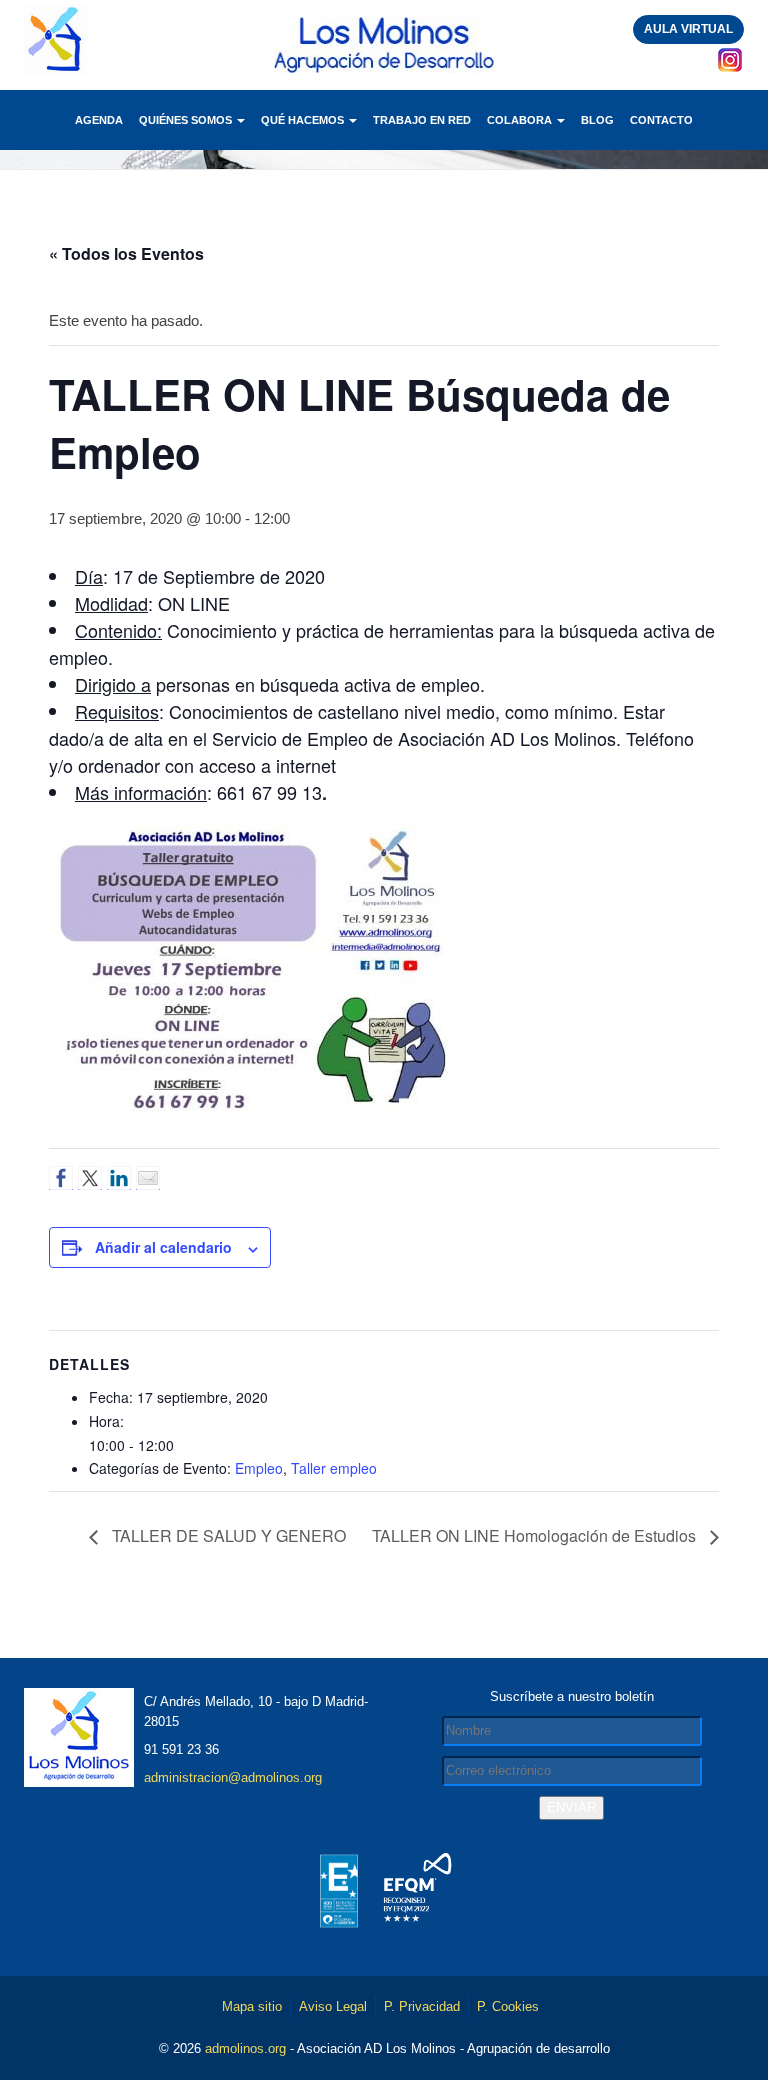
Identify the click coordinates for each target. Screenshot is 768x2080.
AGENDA (99, 120)
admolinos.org (245, 2048)
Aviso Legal (333, 2006)
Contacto (661, 120)
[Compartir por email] (148, 1178)
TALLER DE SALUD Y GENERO (227, 1535)
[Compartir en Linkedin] (119, 1178)
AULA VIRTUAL (688, 29)
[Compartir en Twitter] (90, 1178)
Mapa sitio (252, 2006)
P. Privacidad (422, 2006)
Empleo (259, 1468)
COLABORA (521, 120)
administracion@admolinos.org (233, 1777)
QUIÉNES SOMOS (187, 120)
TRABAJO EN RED (422, 120)
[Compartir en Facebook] (61, 1178)
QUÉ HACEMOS (304, 120)
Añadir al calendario (163, 1247)
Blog (597, 120)
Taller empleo (334, 1468)
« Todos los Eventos (126, 253)
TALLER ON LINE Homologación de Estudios (536, 1535)
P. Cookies (508, 2006)
